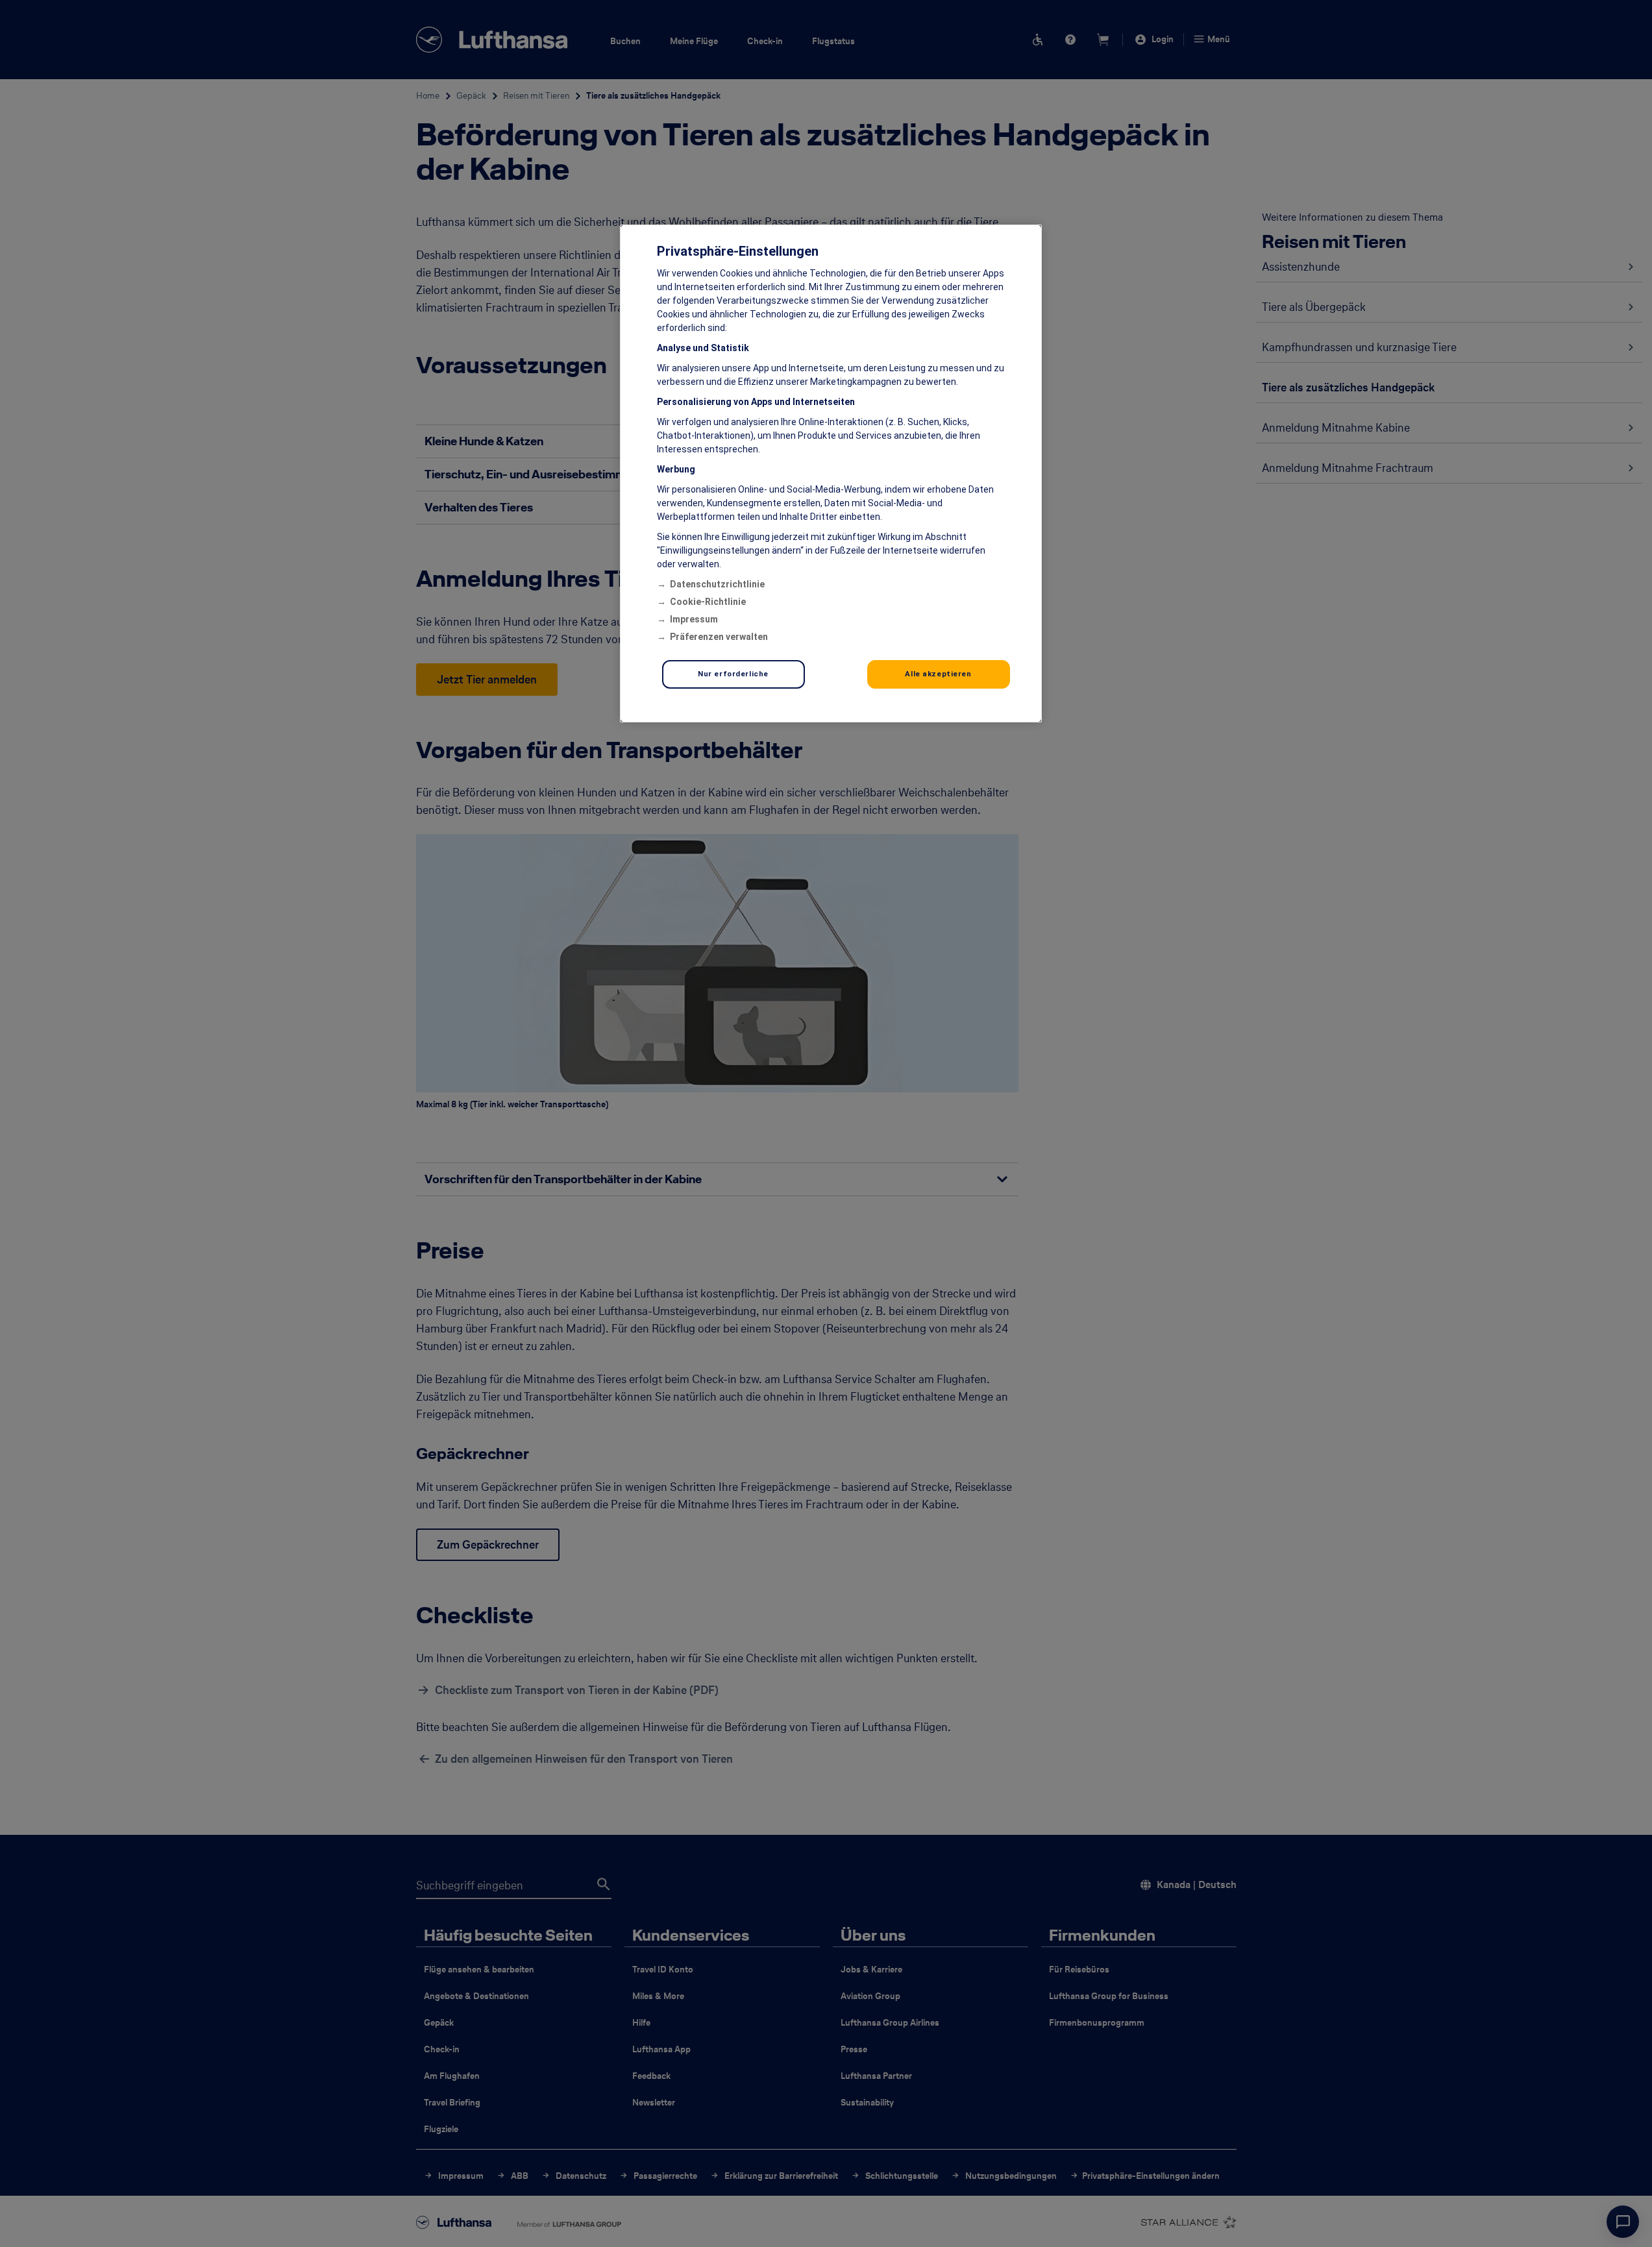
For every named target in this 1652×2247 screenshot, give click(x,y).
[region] (831, 473)
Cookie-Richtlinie (708, 602)
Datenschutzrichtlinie (717, 584)
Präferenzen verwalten (719, 637)
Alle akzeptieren (938, 674)
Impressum (694, 619)
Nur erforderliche (733, 674)
